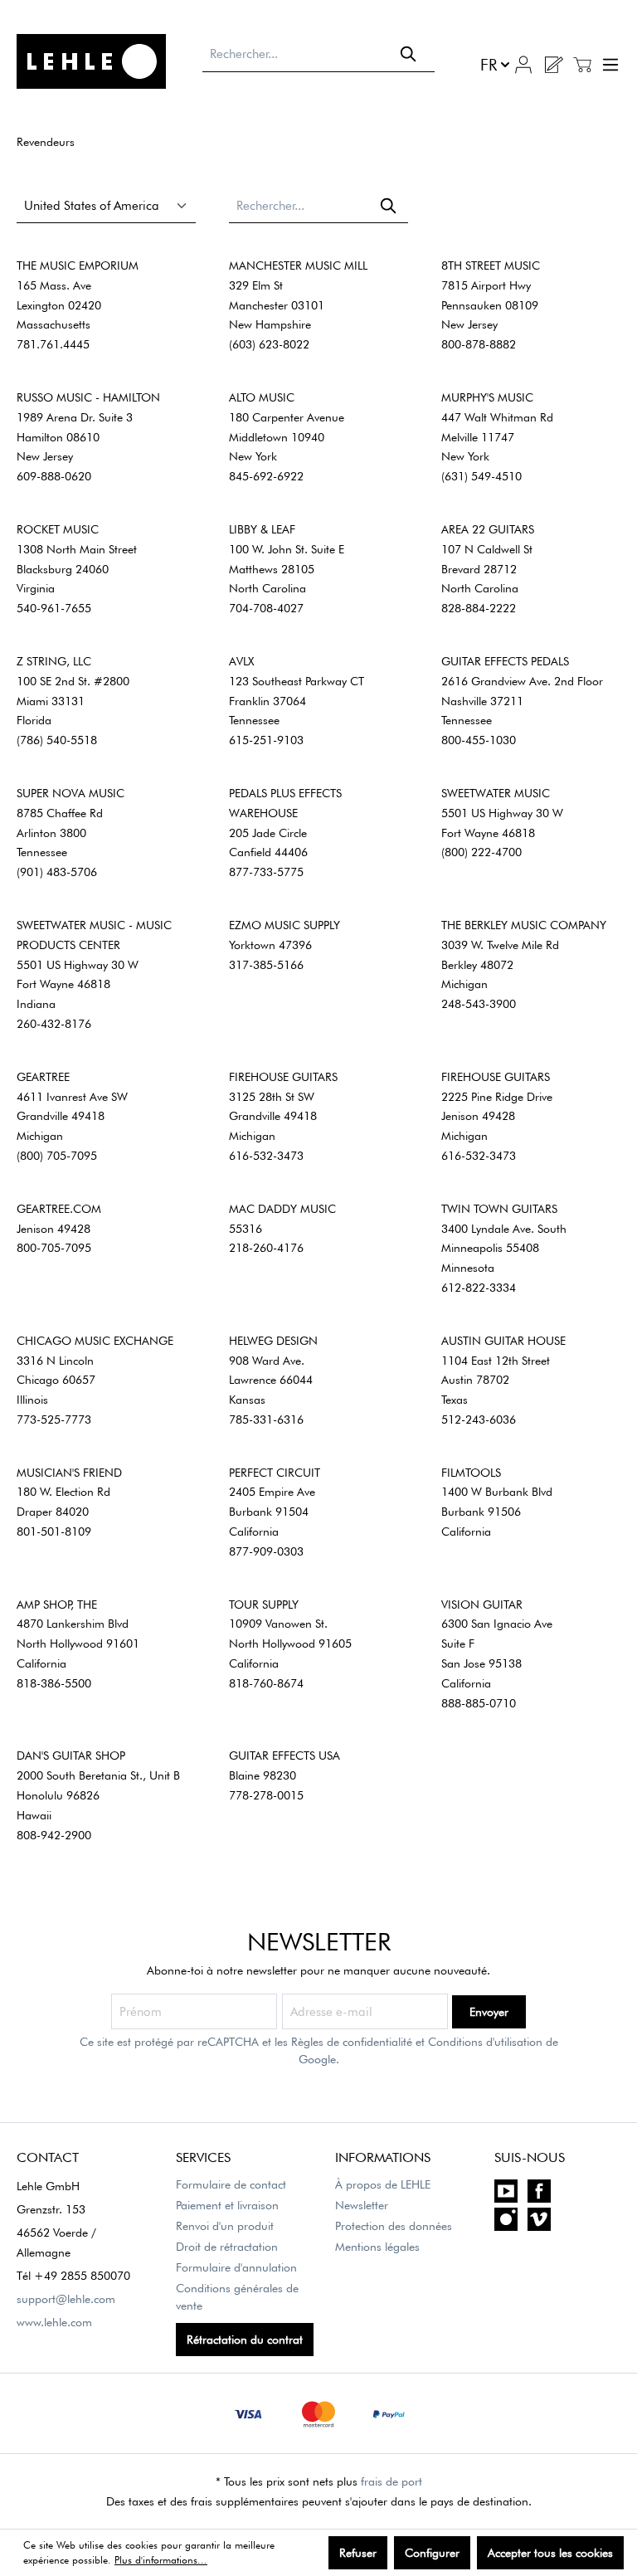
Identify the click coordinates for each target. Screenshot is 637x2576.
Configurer (432, 2553)
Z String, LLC (54, 661)
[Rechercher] (409, 54)
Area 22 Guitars (488, 529)
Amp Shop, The (57, 1605)
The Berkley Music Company (524, 925)
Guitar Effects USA (284, 1755)
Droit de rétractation (227, 2247)
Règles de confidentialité (352, 2042)
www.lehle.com (54, 2322)
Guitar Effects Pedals (505, 661)
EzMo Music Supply (284, 925)
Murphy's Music (487, 397)
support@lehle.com (66, 2299)
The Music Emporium (78, 265)
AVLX (241, 661)
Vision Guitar (482, 1605)
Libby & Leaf (262, 529)
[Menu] (608, 65)
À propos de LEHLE (383, 2184)
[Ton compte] (523, 63)
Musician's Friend (69, 1473)
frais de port (391, 2481)
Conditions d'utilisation (485, 2042)
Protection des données (394, 2226)
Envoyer (489, 2012)
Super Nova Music (71, 793)
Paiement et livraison (227, 2205)
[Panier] (582, 65)
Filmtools (471, 1473)
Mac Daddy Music (282, 1209)
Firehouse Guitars (283, 1077)
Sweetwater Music (496, 793)
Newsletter (362, 2205)
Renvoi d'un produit (225, 2226)
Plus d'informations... (161, 2560)
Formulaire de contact (231, 2184)
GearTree (43, 1077)
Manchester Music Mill (298, 265)
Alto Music (262, 397)
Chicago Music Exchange (95, 1341)
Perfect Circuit (275, 1473)
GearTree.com (59, 1209)
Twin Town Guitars (499, 1209)
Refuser (358, 2553)
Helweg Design (273, 1341)
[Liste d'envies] (553, 65)
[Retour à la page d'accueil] (101, 61)
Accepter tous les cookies (550, 2553)
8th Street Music (491, 265)
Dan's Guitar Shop (71, 1755)
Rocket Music (58, 529)
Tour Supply (264, 1605)
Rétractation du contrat (245, 2340)
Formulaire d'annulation (236, 2267)
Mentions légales (377, 2247)
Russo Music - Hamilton (88, 397)
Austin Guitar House (503, 1341)
